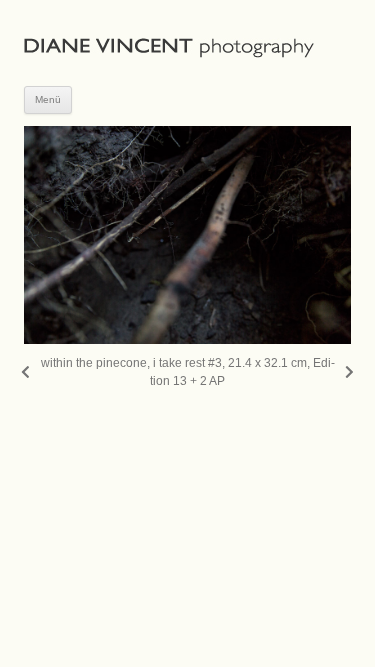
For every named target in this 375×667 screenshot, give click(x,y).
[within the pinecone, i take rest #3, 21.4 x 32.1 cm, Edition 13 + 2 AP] (187, 235)
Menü (48, 99)
